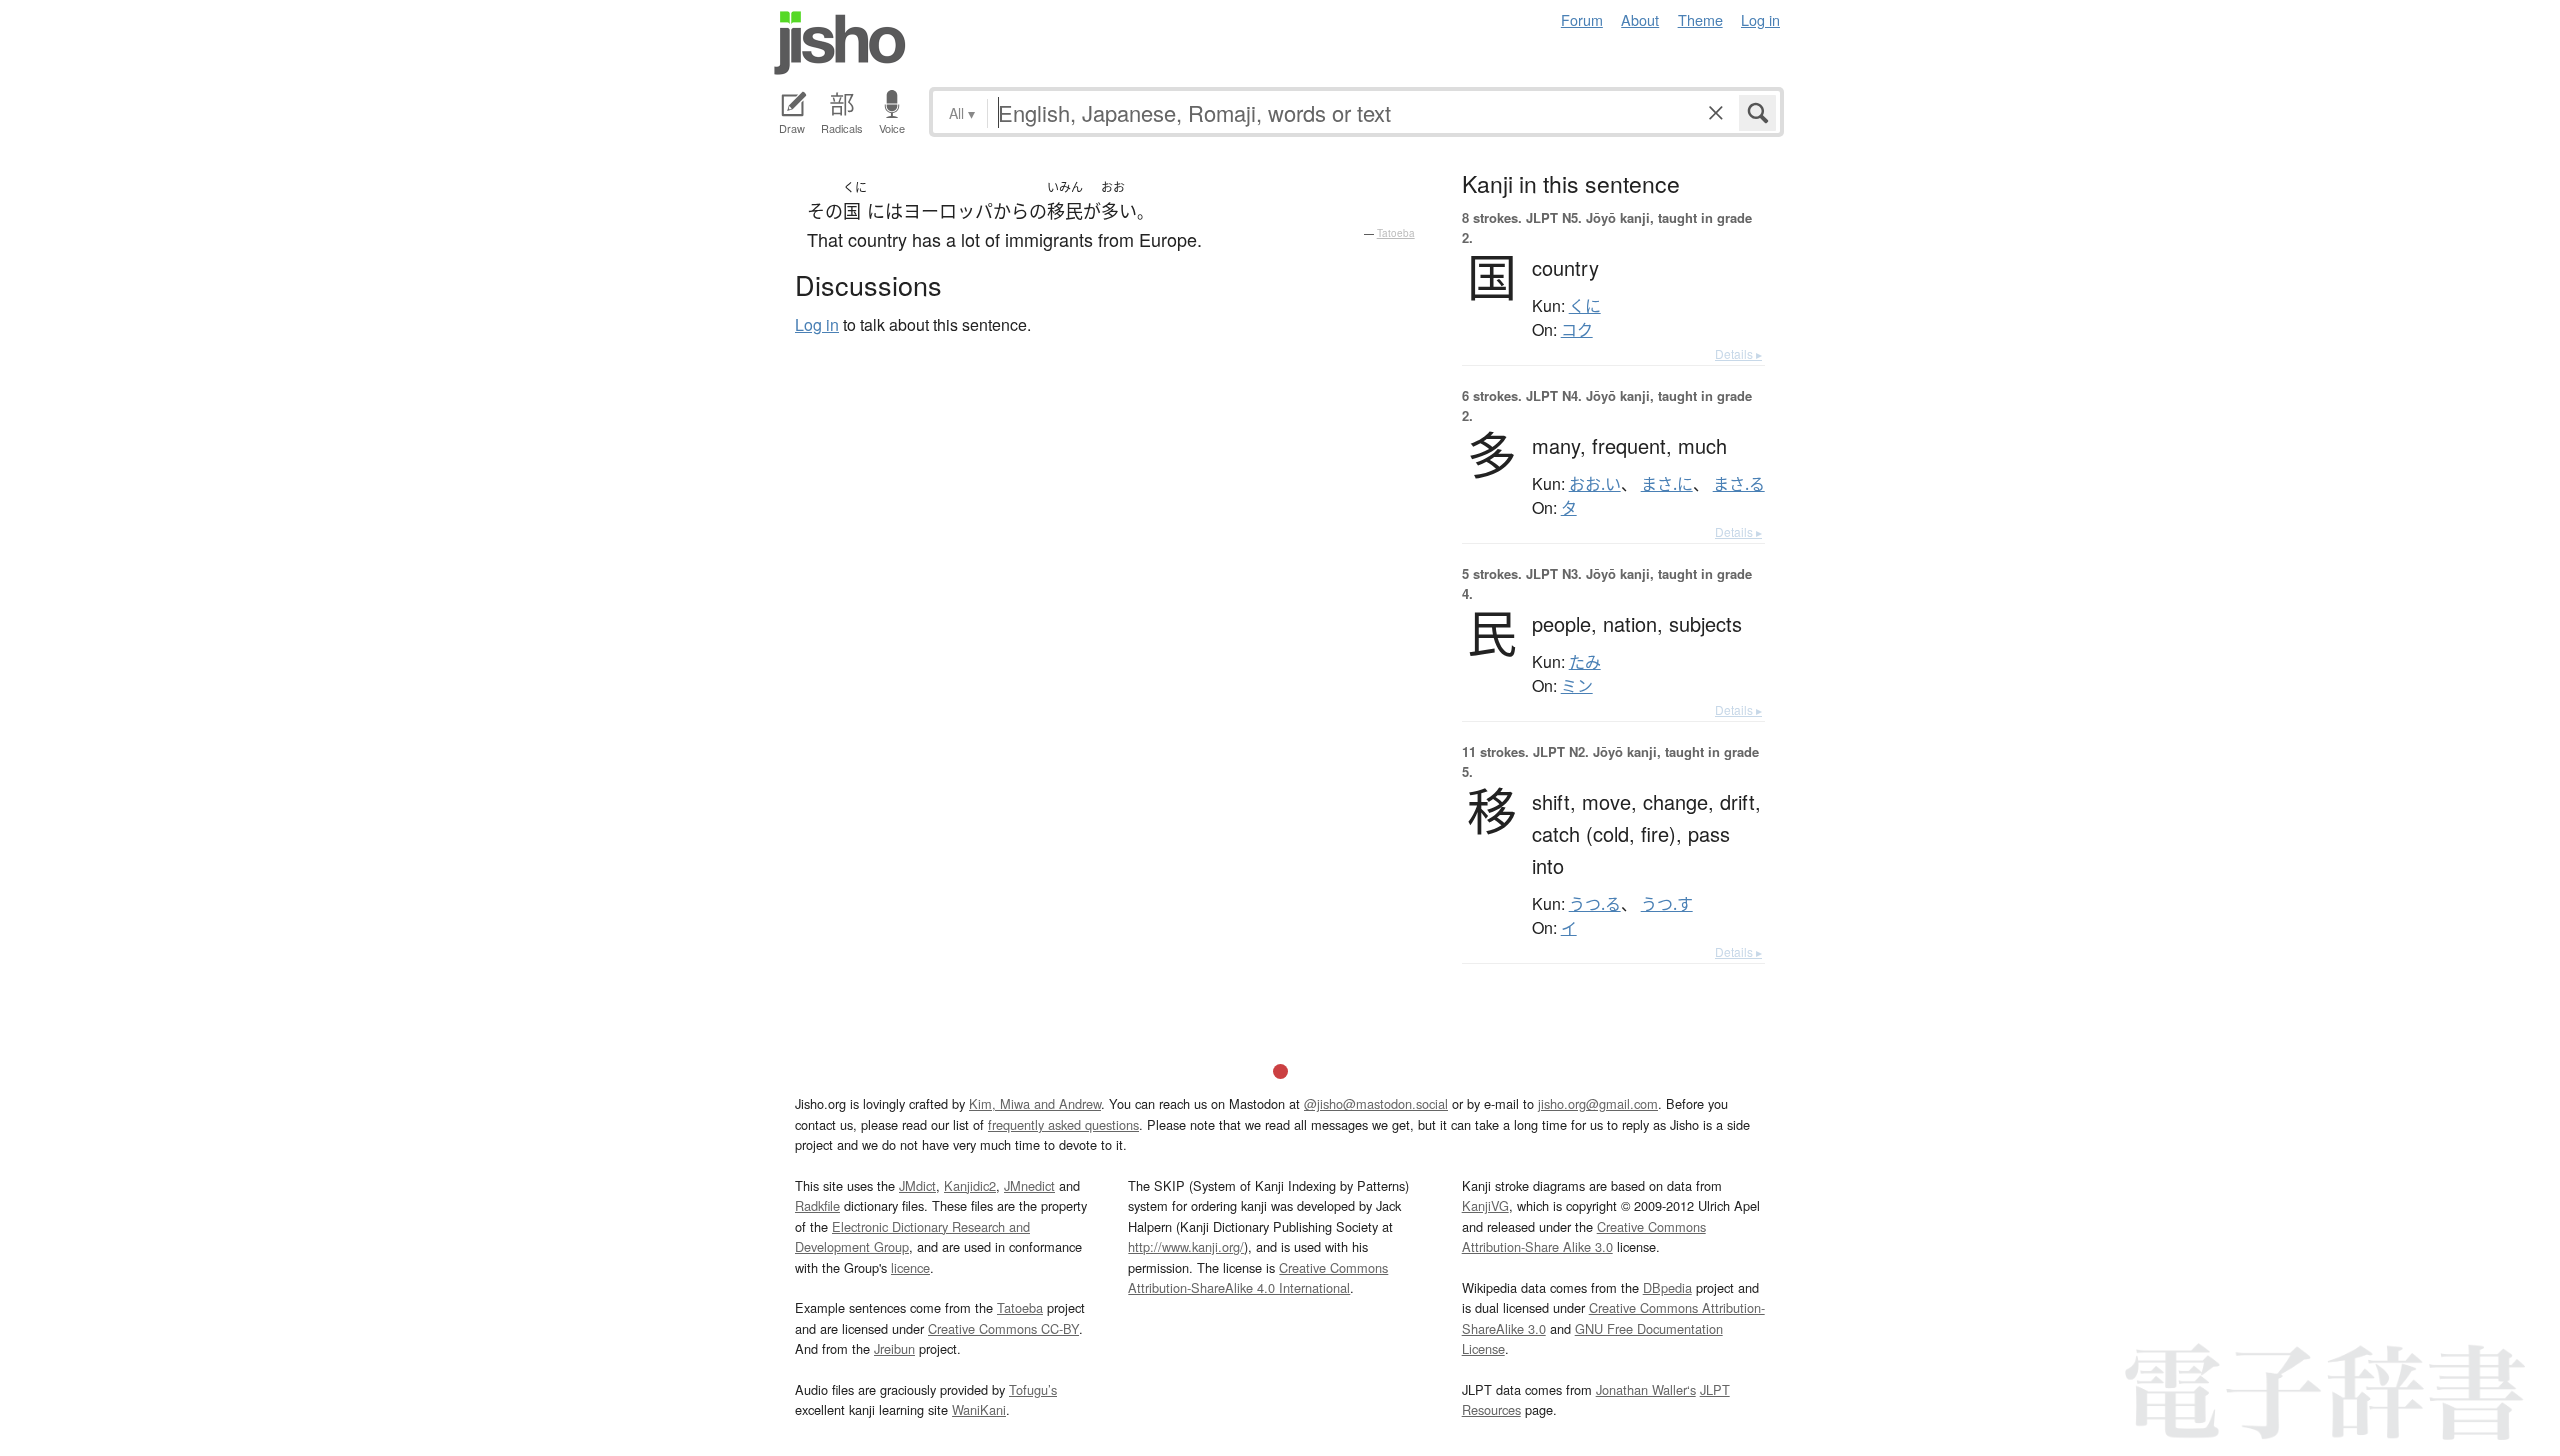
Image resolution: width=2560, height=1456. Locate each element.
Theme (1700, 19)
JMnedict (1029, 1185)
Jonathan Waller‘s (1646, 1389)
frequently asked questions (1063, 1124)
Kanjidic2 (970, 1185)
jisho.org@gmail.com (1598, 1103)
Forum (1582, 19)
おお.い (1595, 484)
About (1640, 19)
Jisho (840, 43)
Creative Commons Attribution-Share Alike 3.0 (1584, 1236)
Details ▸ (1738, 353)
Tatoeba (1396, 233)
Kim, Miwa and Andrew (1035, 1103)
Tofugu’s (1033, 1389)
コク (1577, 330)
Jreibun (894, 1348)
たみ (1585, 662)
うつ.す (1667, 904)
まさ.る (1739, 484)
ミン (1577, 686)
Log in (1760, 19)
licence (910, 1267)
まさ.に (1667, 484)
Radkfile (817, 1205)
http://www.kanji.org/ (1186, 1246)
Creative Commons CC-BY (1003, 1328)
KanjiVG (1485, 1205)
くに (1585, 306)
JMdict (917, 1185)
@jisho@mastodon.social (1376, 1103)
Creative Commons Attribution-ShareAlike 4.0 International (1258, 1277)
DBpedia (1667, 1287)
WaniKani (979, 1409)
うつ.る (1595, 904)
